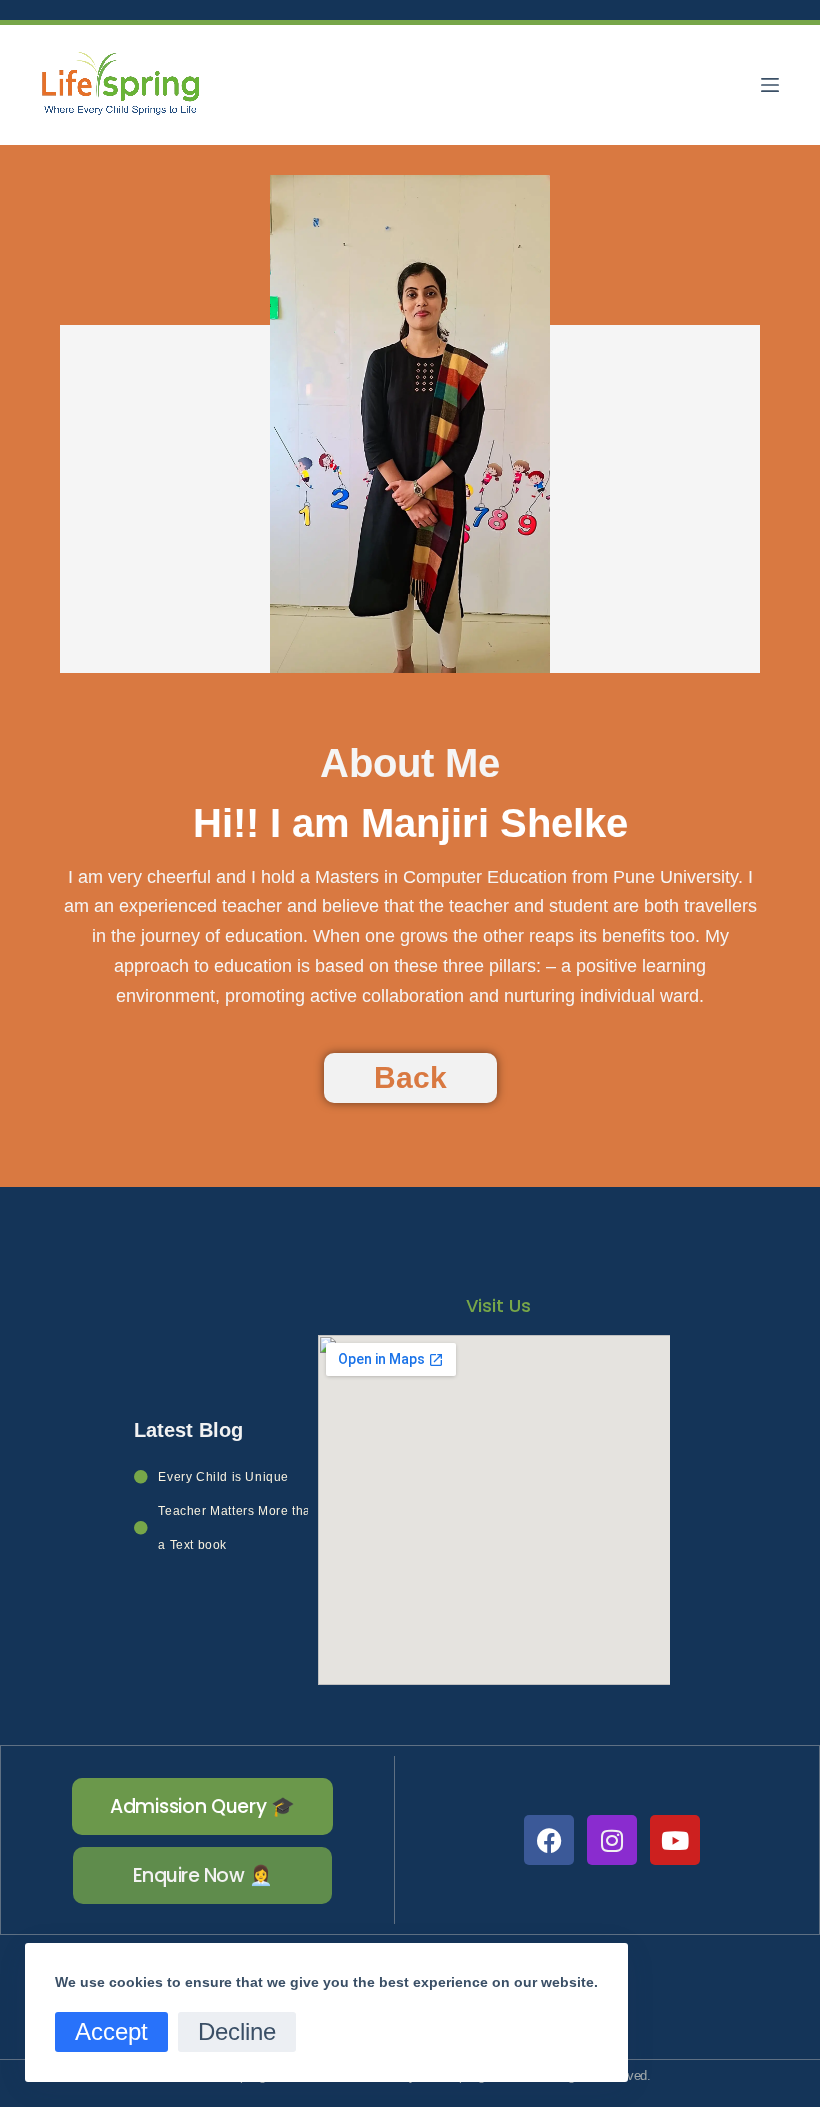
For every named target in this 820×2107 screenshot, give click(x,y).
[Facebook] (549, 1840)
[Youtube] (675, 1840)
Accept (111, 2031)
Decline (237, 2031)
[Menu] (770, 85)
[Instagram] (612, 1840)
